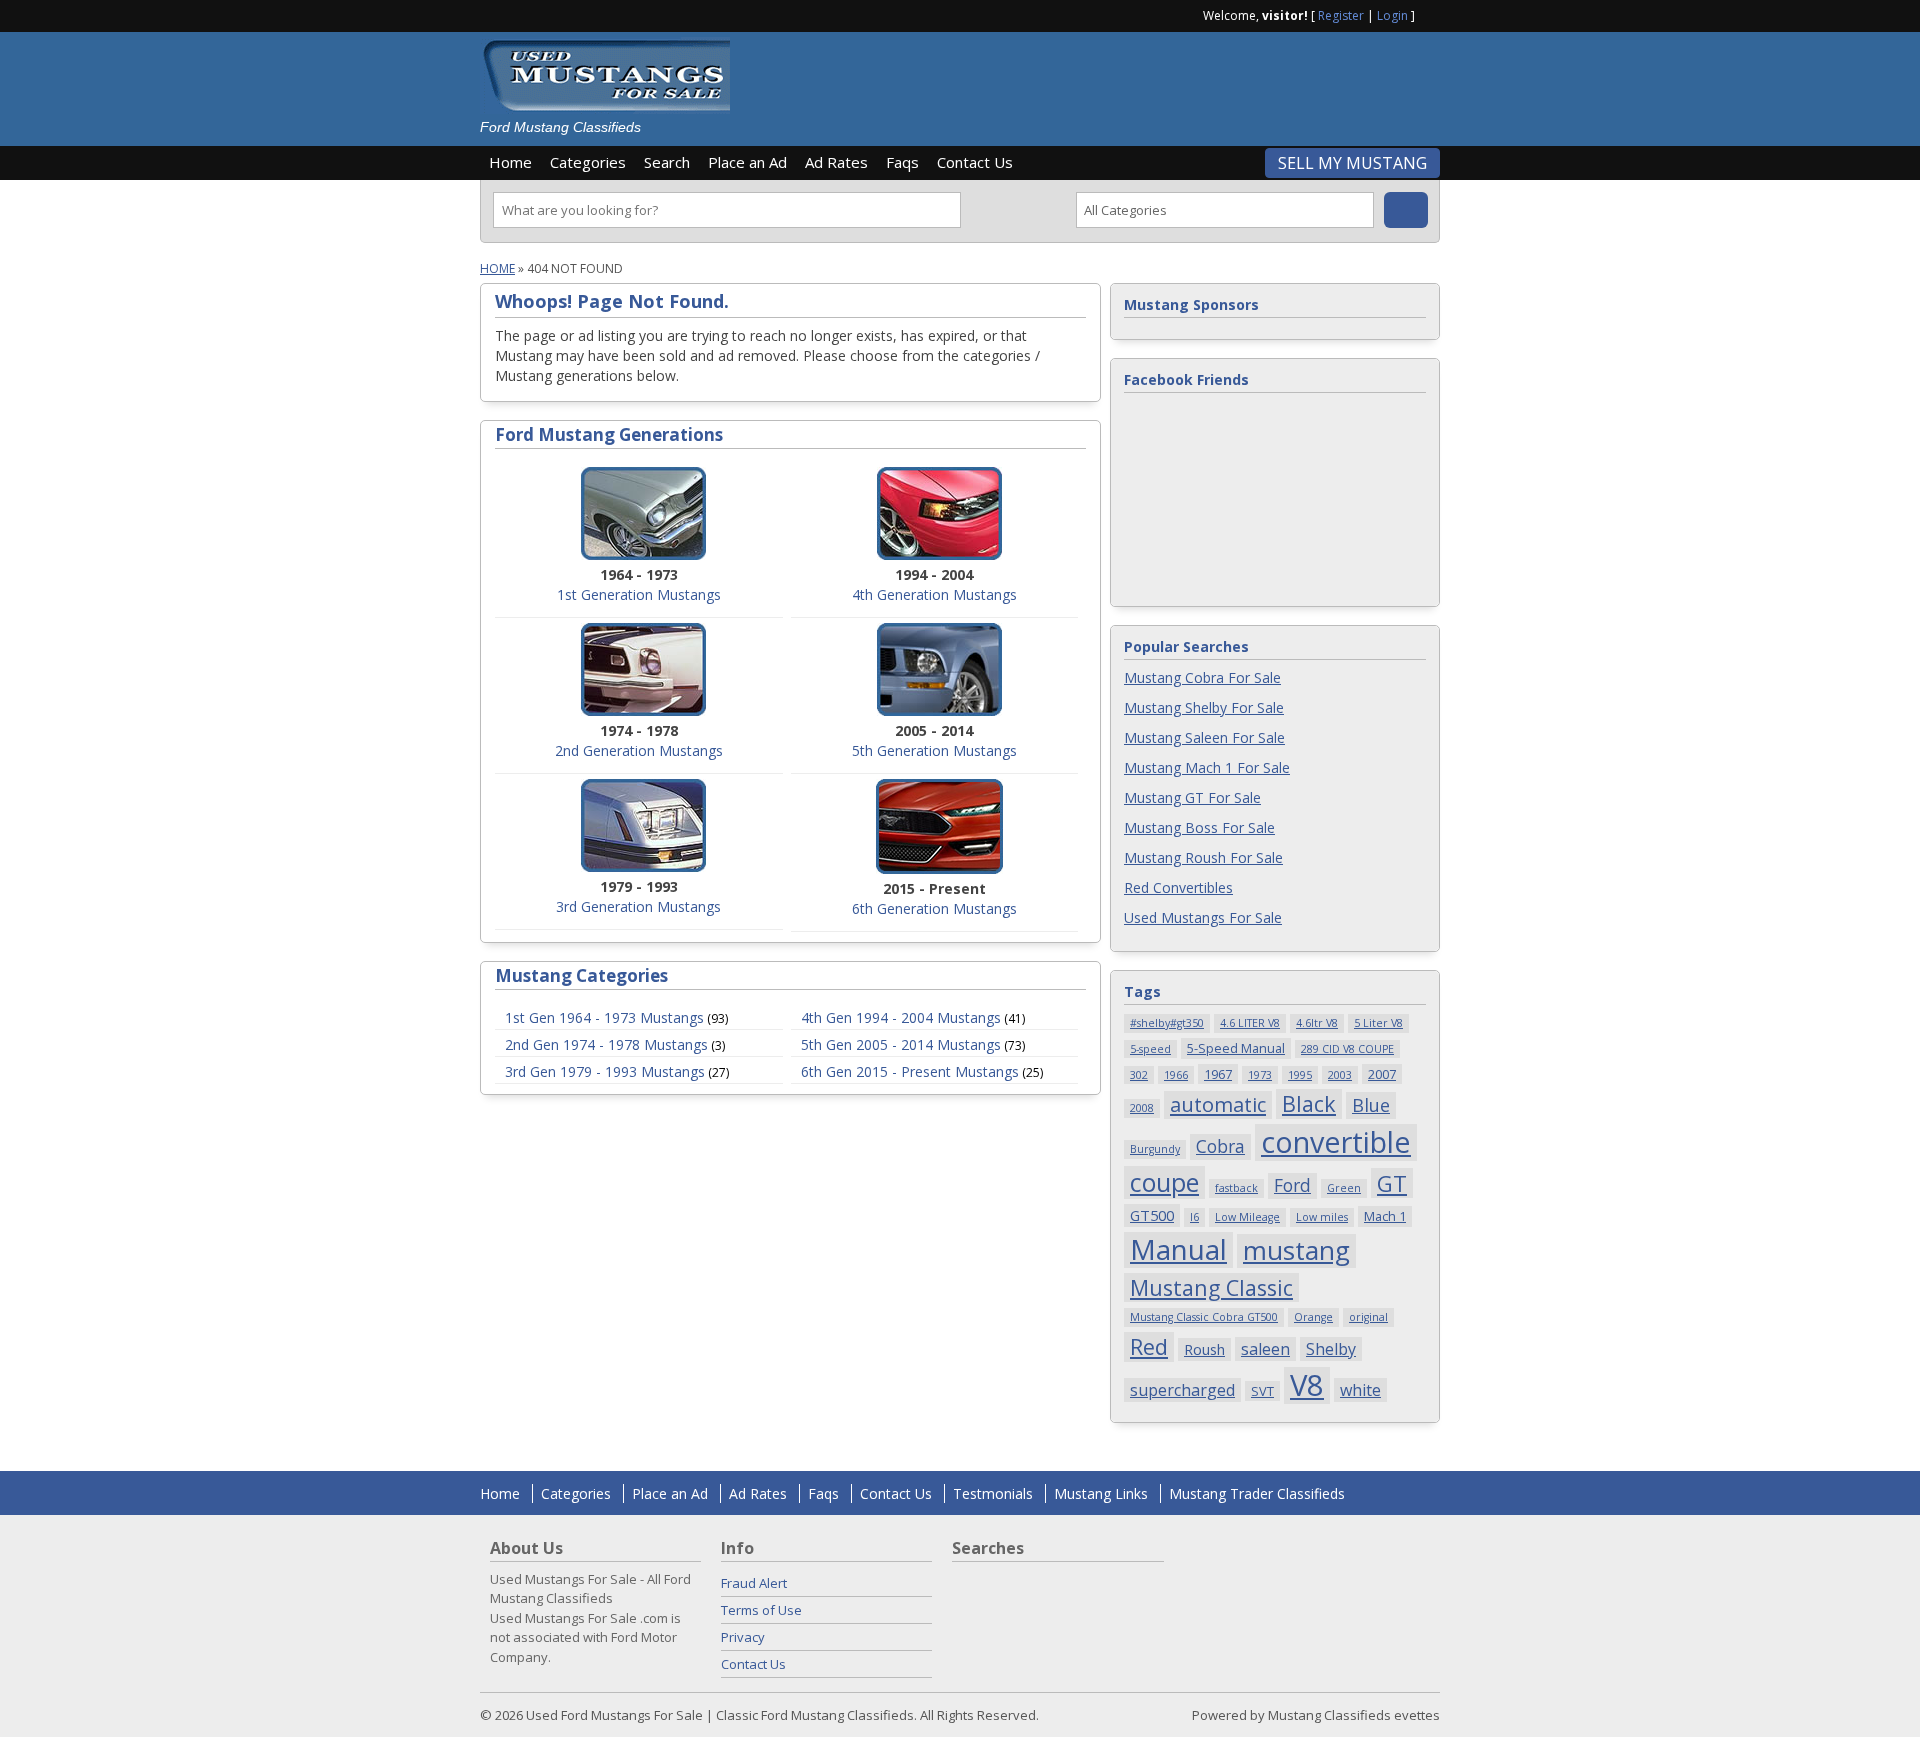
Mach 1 (1385, 1216)
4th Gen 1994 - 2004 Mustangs (901, 1017)
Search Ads (1406, 210)
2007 (1382, 1074)
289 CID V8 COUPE (1347, 1049)
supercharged (1182, 1390)
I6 (1194, 1217)
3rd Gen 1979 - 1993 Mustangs (605, 1071)
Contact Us (975, 162)
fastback (1236, 1188)
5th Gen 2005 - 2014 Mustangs (901, 1044)
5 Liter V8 (1378, 1023)
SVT (1262, 1391)
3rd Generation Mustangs (638, 906)
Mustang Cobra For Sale (1202, 677)
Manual (1178, 1250)
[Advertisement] (1094, 82)
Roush (1204, 1349)
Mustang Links (1101, 1493)
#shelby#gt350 (1167, 1023)
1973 (1260, 1075)
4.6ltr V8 (1317, 1023)
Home (510, 162)
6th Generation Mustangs (934, 908)
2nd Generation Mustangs (639, 750)
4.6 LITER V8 (1250, 1023)
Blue (1371, 1104)
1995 (1300, 1075)
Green (1344, 1188)
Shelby (1331, 1349)
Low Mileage (1247, 1217)
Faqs (902, 162)
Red (1149, 1346)
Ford (1292, 1185)
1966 (1176, 1075)
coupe (1164, 1182)
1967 (1218, 1074)
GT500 (1152, 1215)
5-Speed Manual (1236, 1048)
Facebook (1432, 14)
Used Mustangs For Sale (1203, 917)
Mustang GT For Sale (1192, 797)
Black (1309, 1103)
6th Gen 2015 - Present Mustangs (910, 1071)
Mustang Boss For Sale (1199, 827)
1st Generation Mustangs (639, 594)
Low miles (1322, 1217)
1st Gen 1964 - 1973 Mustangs (604, 1017)
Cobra (1220, 1146)
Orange (1313, 1317)
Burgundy (1155, 1149)
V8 (1307, 1385)
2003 (1340, 1075)
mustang (1296, 1251)
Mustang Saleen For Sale (1204, 737)
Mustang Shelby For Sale (1204, 707)
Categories (588, 162)
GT (1392, 1183)
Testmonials (993, 1493)
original (1368, 1317)
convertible (1336, 1142)
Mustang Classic (1211, 1287)
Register (1341, 15)
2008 (1142, 1108)
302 (1139, 1075)
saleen (1265, 1349)
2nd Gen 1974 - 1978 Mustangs (606, 1044)
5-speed (1150, 1049)
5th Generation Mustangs (934, 750)
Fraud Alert (754, 1583)
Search (667, 162)
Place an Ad (747, 162)
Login (1392, 15)
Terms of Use (761, 1610)
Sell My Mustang (1352, 163)
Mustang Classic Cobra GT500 (1204, 1317)
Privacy (743, 1637)
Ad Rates (836, 162)
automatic (1218, 1104)
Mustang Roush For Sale (1203, 857)
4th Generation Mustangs (934, 594)
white (1360, 1390)
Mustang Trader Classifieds (1257, 1493)
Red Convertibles (1178, 887)
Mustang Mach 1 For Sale (1207, 767)
